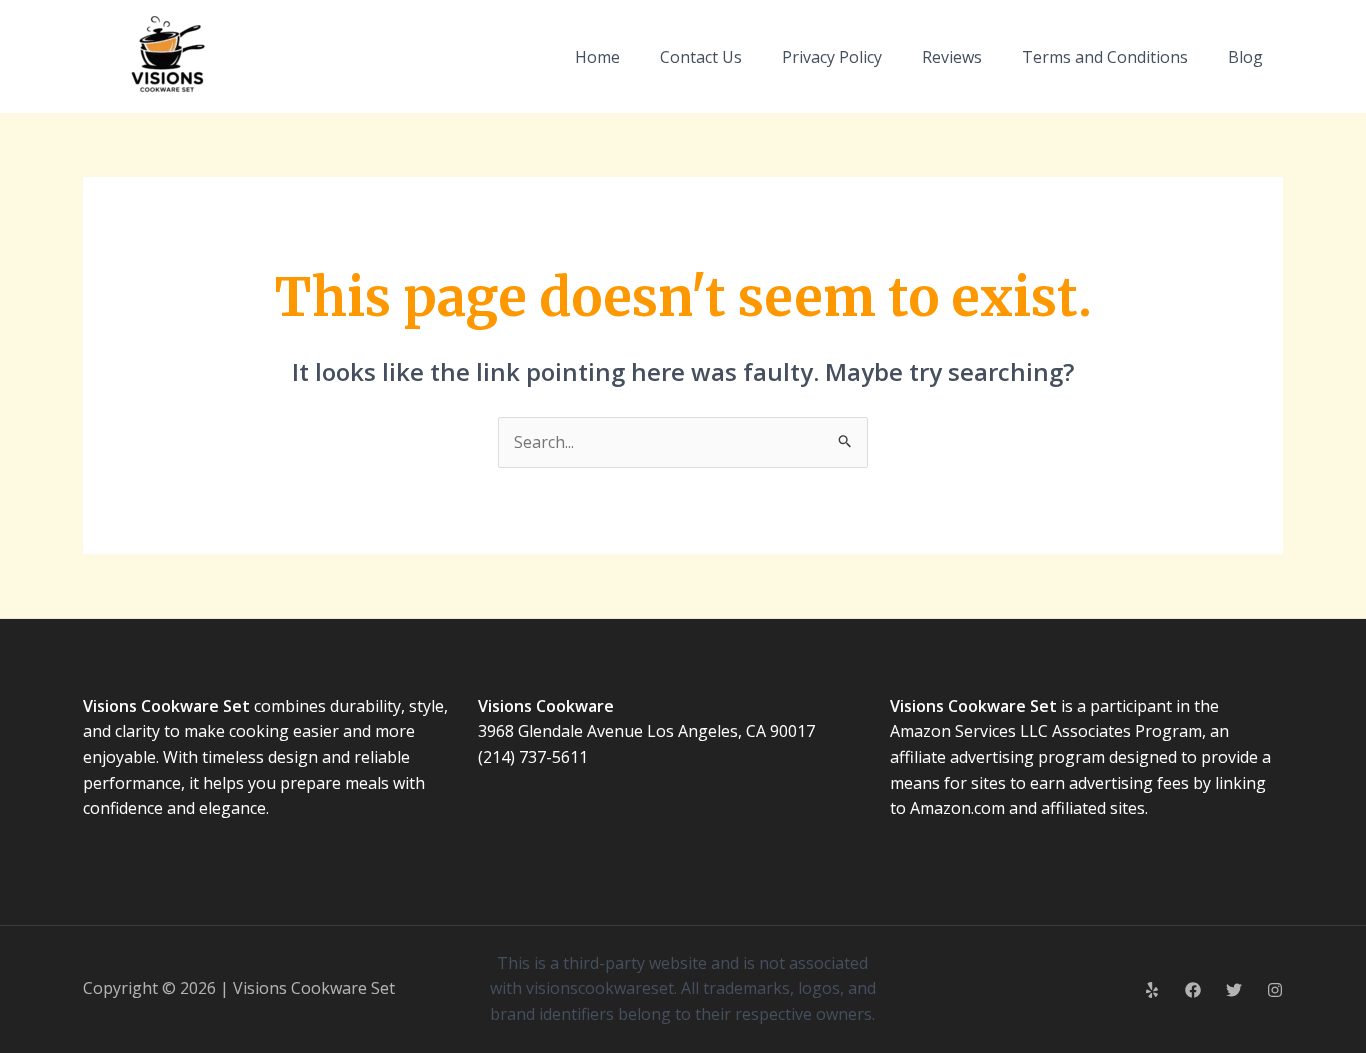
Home (597, 57)
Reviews (952, 57)
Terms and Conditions (1105, 57)
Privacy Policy (832, 57)
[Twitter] (1234, 990)
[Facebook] (1193, 990)
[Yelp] (1152, 990)
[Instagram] (1275, 990)
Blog (1245, 57)
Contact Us (701, 57)
